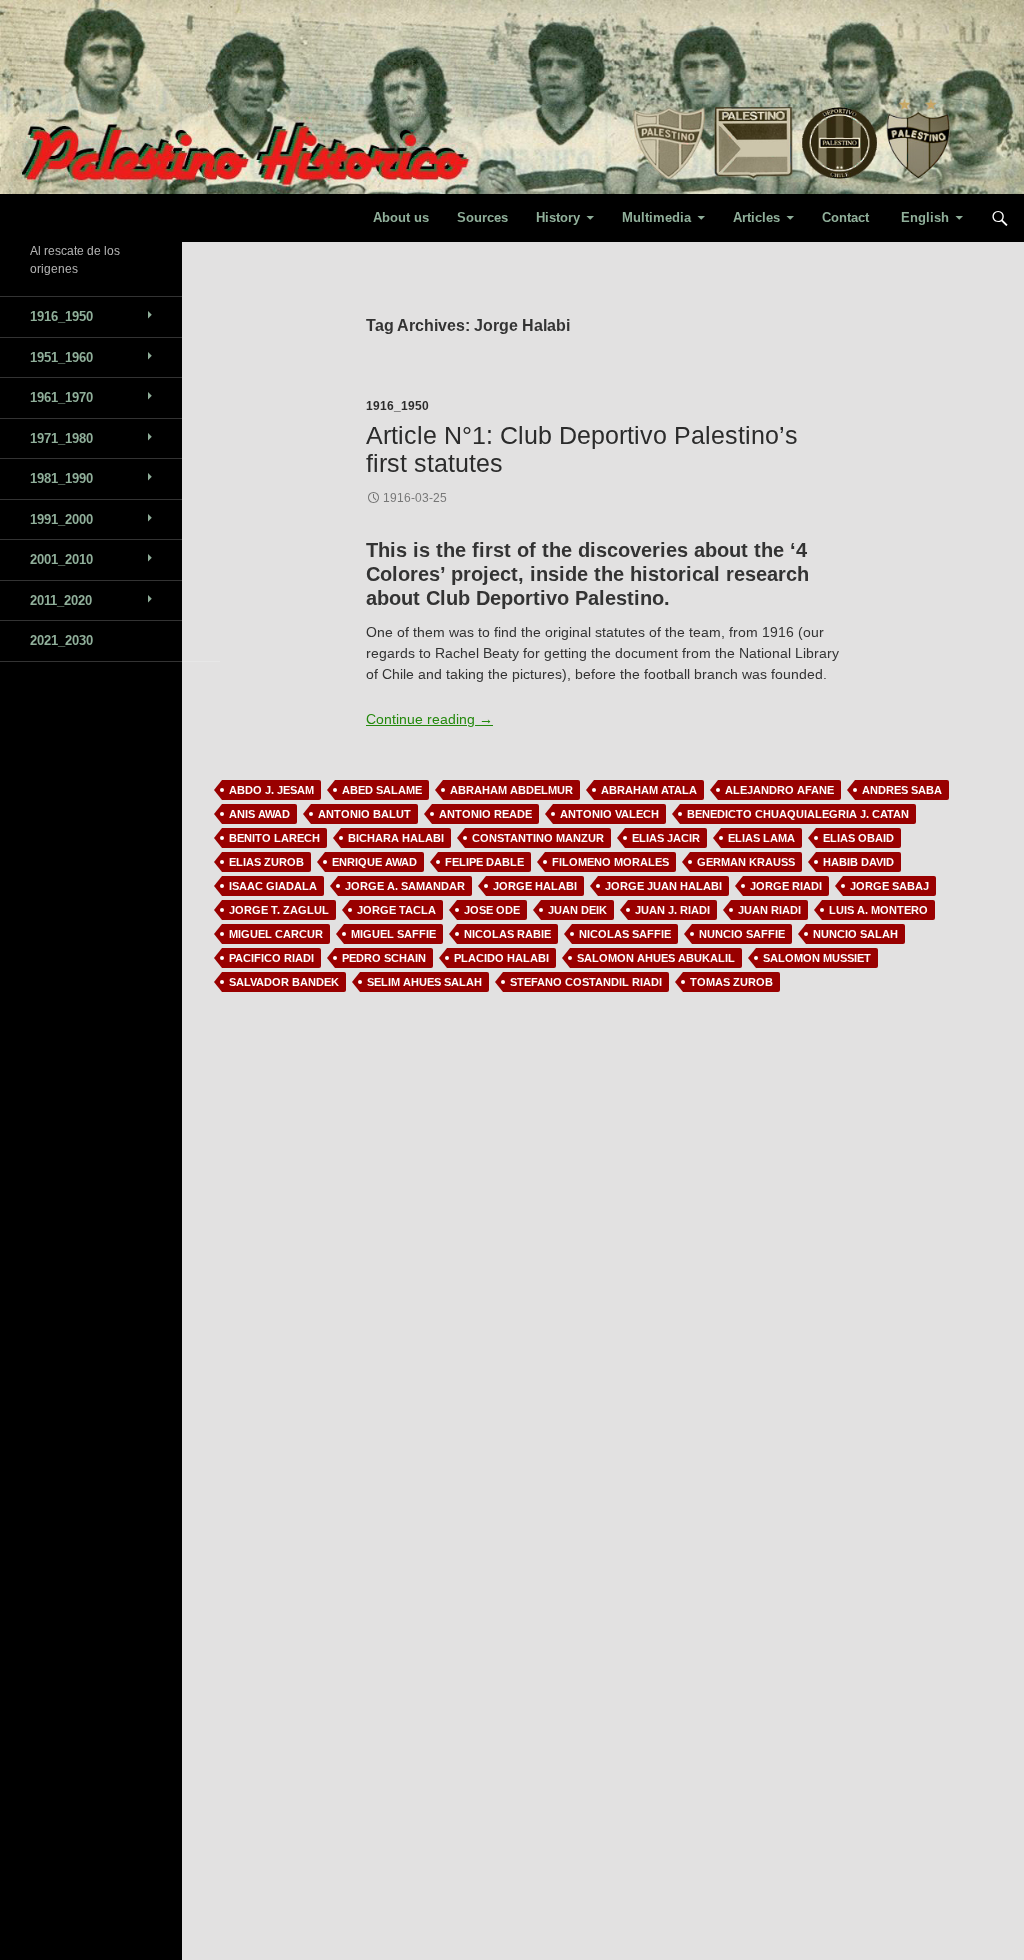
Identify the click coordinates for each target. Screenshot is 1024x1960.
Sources (482, 217)
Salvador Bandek (284, 982)
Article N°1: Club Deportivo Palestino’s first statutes (582, 448)
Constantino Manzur (538, 838)
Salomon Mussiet (817, 958)
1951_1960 (61, 357)
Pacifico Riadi (271, 958)
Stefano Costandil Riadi (586, 982)
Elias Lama (761, 838)
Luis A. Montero (878, 910)
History (558, 217)
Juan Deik (577, 910)
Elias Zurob (266, 862)
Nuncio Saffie (742, 934)
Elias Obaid (858, 838)
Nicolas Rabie (507, 934)
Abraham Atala (649, 790)
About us (401, 217)
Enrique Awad (374, 862)
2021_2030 (61, 640)
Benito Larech (274, 838)
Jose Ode (492, 910)
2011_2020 (61, 600)
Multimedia (656, 217)
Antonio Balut (364, 814)
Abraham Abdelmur (511, 790)
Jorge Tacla (396, 910)
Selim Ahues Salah (424, 982)
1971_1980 (61, 438)
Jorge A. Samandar (405, 886)
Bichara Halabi (396, 838)
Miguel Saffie (393, 934)
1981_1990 (61, 478)
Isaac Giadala (273, 886)
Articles (756, 217)
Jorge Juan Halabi (663, 886)
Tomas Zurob (731, 982)
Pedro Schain (384, 958)
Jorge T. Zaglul (279, 910)
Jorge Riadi (786, 886)
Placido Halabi (501, 958)
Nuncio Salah (855, 934)
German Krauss (746, 862)
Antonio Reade (485, 814)
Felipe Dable (484, 862)
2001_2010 (61, 559)
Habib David (858, 862)
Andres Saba (902, 790)
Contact (845, 217)
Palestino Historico (119, 218)
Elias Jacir (666, 838)
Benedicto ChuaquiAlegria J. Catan (798, 814)
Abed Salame (382, 790)
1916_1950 (397, 406)
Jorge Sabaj (889, 886)
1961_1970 (61, 397)
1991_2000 (61, 519)
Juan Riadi (769, 910)
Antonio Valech (609, 814)
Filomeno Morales (610, 862)
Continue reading (429, 719)
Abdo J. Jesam (271, 790)
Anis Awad (259, 814)
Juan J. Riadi (672, 910)
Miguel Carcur (276, 934)
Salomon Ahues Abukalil (656, 958)
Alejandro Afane (779, 790)
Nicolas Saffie (625, 934)
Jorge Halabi (535, 886)
